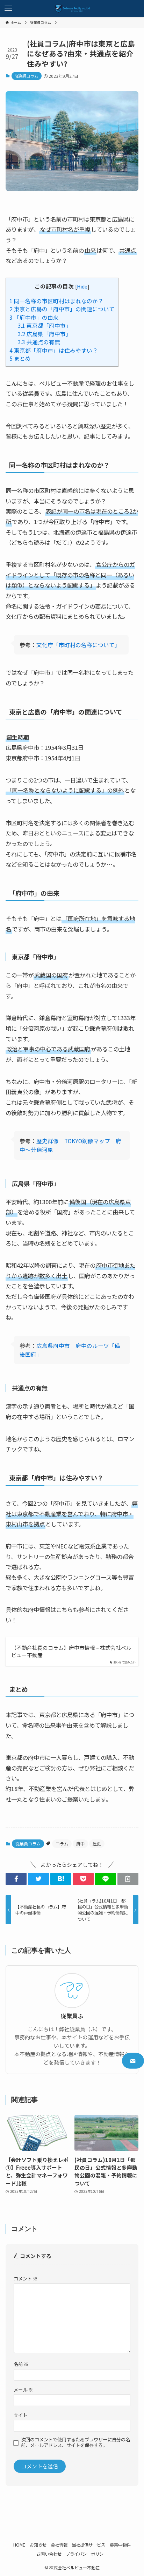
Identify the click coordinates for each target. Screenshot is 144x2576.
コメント (26, 2279)
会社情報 (59, 2545)
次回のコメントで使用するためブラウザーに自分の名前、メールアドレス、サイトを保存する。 (75, 2442)
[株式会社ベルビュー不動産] (72, 8)
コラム (62, 1843)
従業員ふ (72, 2016)
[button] (16, 1879)
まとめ (20, 358)
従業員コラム (27, 76)
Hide (82, 286)
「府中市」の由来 (34, 317)
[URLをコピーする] (128, 1879)
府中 (80, 1843)
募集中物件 (120, 2545)
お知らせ (38, 2545)
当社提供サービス (88, 2545)
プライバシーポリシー (87, 2554)
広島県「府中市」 (45, 334)
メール (23, 2390)
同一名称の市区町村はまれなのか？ (56, 301)
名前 (21, 2364)
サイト (20, 2415)
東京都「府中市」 (45, 326)
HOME (19, 2545)
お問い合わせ (49, 2554)
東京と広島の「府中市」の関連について (62, 309)
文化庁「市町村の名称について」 (77, 645)
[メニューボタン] (8, 8)
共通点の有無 (39, 342)
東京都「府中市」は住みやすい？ (54, 350)
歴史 (97, 1843)
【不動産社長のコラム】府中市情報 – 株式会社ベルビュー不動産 (71, 1651)
